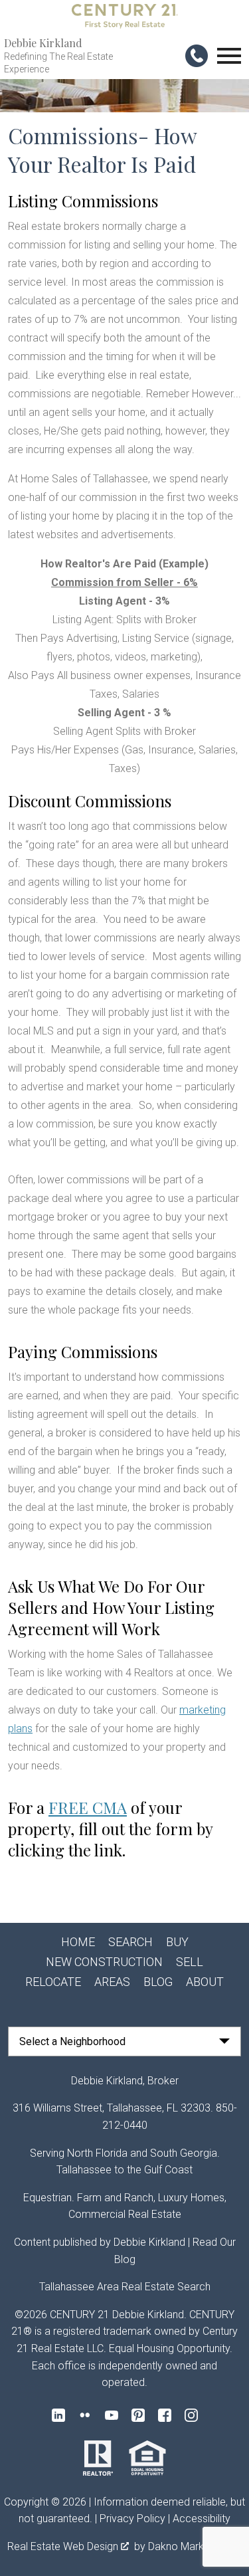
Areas (112, 1982)
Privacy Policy (132, 2519)
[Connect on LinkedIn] (58, 2415)
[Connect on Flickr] (85, 2415)
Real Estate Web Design (64, 2546)
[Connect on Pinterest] (138, 2415)
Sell (190, 1962)
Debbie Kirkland (149, 2242)
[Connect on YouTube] (112, 2415)
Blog (158, 1982)
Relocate (53, 1982)
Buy (177, 1942)
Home (78, 1942)
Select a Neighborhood (72, 2041)
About (205, 1982)
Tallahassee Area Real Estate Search (125, 2287)
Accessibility (202, 2519)
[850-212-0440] (197, 56)
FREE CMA (88, 1807)
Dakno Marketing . (194, 2546)
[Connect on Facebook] (165, 2415)
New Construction (104, 1962)
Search (130, 1942)
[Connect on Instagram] (191, 2415)
